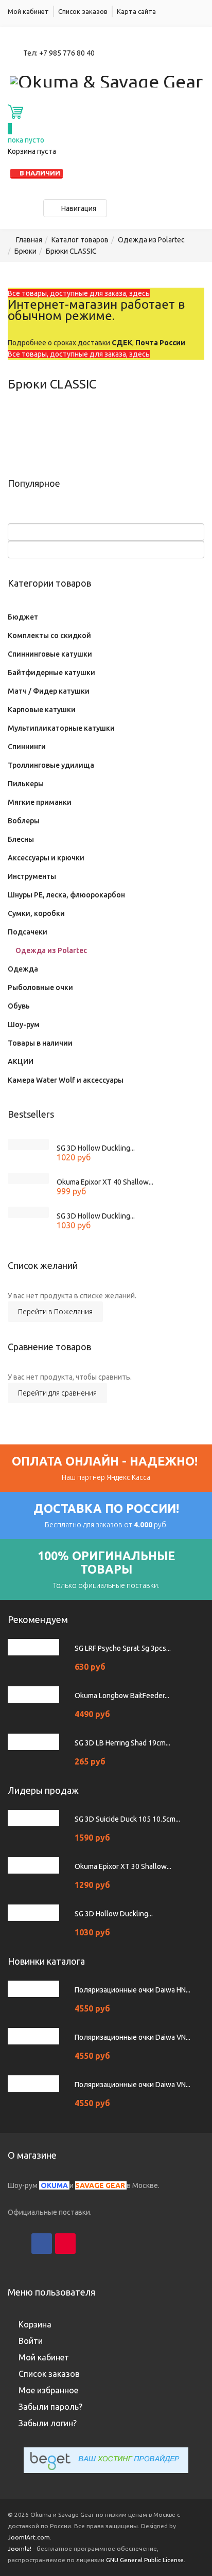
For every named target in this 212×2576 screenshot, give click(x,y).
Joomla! (20, 2548)
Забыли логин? (48, 2423)
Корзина (35, 2324)
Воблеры (24, 821)
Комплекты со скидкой (49, 636)
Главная (29, 240)
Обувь (19, 1006)
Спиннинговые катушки (50, 654)
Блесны (21, 839)
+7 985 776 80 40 (67, 53)
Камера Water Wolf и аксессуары (66, 1080)
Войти (31, 2341)
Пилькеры (26, 784)
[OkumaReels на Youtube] (65, 2244)
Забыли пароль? (50, 2407)
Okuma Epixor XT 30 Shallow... (123, 1866)
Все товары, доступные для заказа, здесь (79, 293)
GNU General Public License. (146, 2560)
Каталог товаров (80, 240)
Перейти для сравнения (57, 1393)
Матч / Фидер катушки (49, 691)
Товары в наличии (40, 1043)
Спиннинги (27, 747)
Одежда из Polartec (151, 240)
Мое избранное (48, 2390)
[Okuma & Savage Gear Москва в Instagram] (18, 2244)
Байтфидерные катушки (51, 673)
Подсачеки (28, 932)
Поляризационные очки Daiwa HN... (132, 1990)
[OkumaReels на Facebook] (42, 2244)
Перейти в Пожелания (55, 1312)
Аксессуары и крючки (46, 858)
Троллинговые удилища (51, 765)
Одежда (23, 969)
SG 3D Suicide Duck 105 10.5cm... (127, 1819)
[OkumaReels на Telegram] (113, 2244)
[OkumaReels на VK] (89, 2244)
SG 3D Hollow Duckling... (96, 1148)
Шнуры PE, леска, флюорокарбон (66, 895)
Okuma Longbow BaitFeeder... (122, 1696)
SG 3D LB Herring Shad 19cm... (122, 1743)
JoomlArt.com (29, 2537)
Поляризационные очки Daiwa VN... (132, 2037)
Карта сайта (136, 11)
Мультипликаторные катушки (61, 728)
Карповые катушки (42, 710)
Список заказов (83, 11)
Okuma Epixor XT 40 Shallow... (105, 1182)
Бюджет (23, 617)
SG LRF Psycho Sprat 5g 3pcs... (123, 1648)
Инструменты (32, 876)
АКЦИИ (21, 1062)
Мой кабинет (28, 11)
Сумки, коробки (36, 913)
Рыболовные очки (40, 987)
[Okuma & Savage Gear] (106, 80)
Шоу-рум (24, 1025)
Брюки (25, 251)
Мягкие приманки (40, 802)
